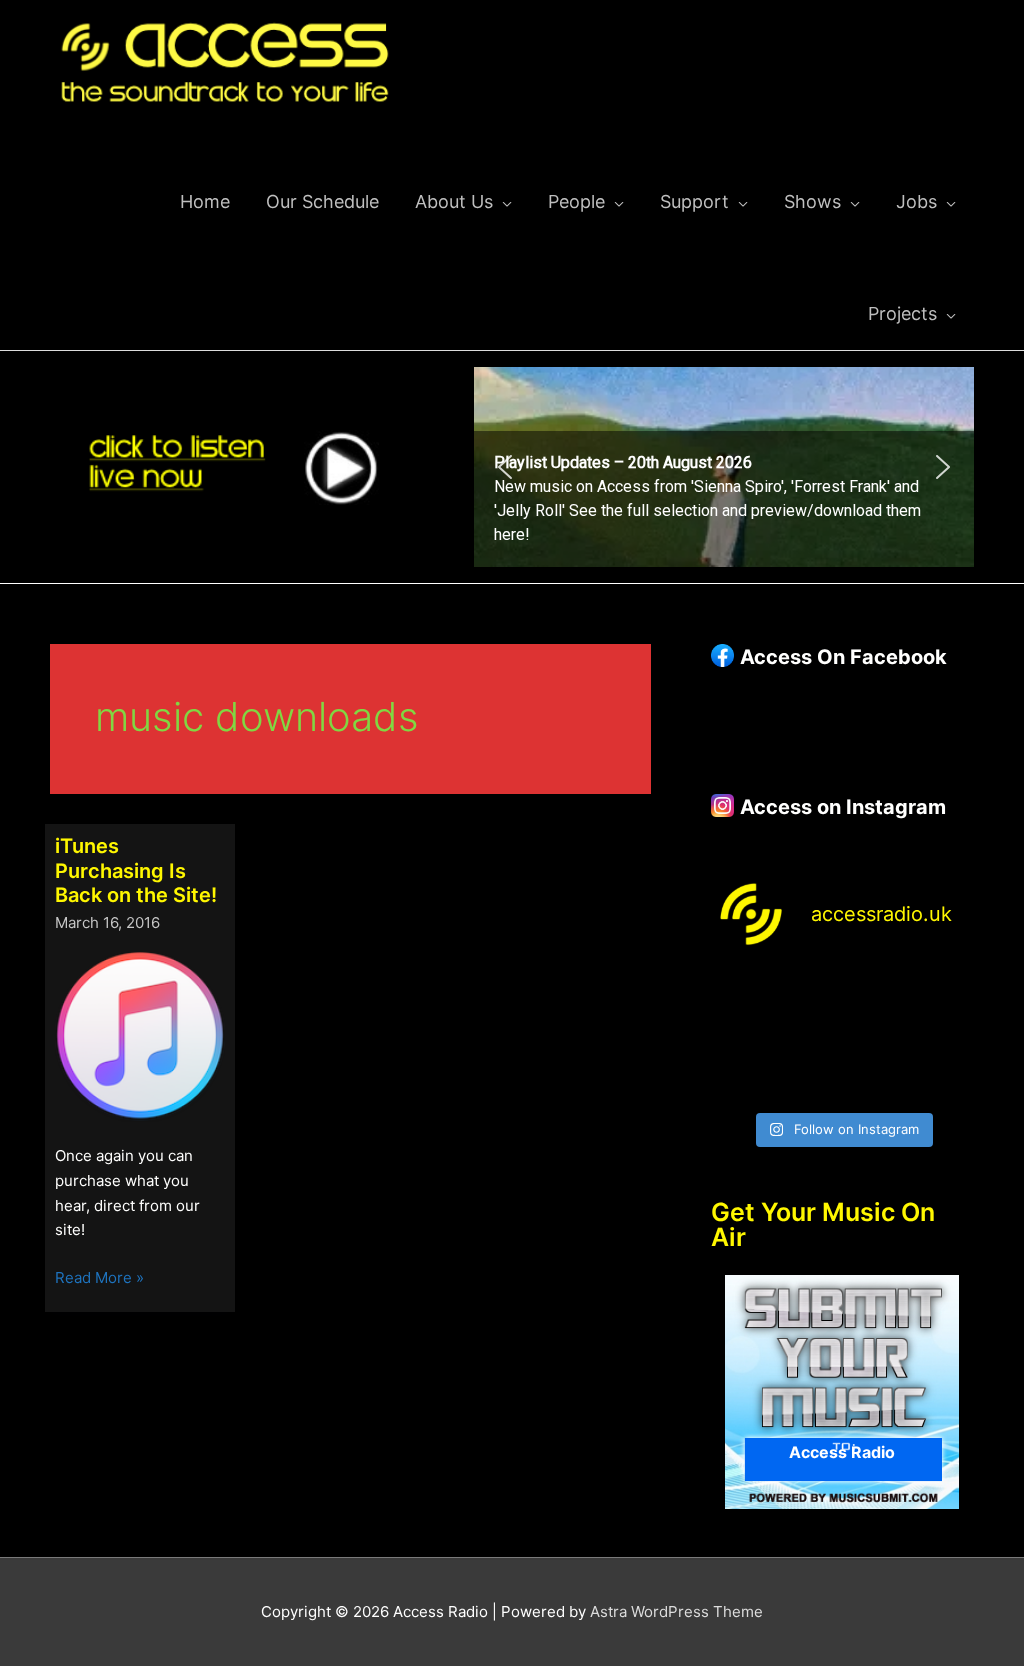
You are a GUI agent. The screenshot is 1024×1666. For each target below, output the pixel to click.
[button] (724, 467)
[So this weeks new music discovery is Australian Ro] (945, 1037)
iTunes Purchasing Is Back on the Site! (136, 870)
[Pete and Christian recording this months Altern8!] (876, 994)
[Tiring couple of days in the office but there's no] (808, 1079)
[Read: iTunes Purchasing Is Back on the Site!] (140, 1035)
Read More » (99, 1279)
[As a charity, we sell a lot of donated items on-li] (740, 1079)
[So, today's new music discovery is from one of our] (945, 994)
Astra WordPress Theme (676, 1611)
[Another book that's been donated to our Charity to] (808, 1037)
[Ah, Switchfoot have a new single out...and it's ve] (740, 1037)
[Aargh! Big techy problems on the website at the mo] (808, 994)
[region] (724, 467)
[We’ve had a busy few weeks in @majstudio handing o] (740, 994)
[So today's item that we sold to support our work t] (876, 1037)
